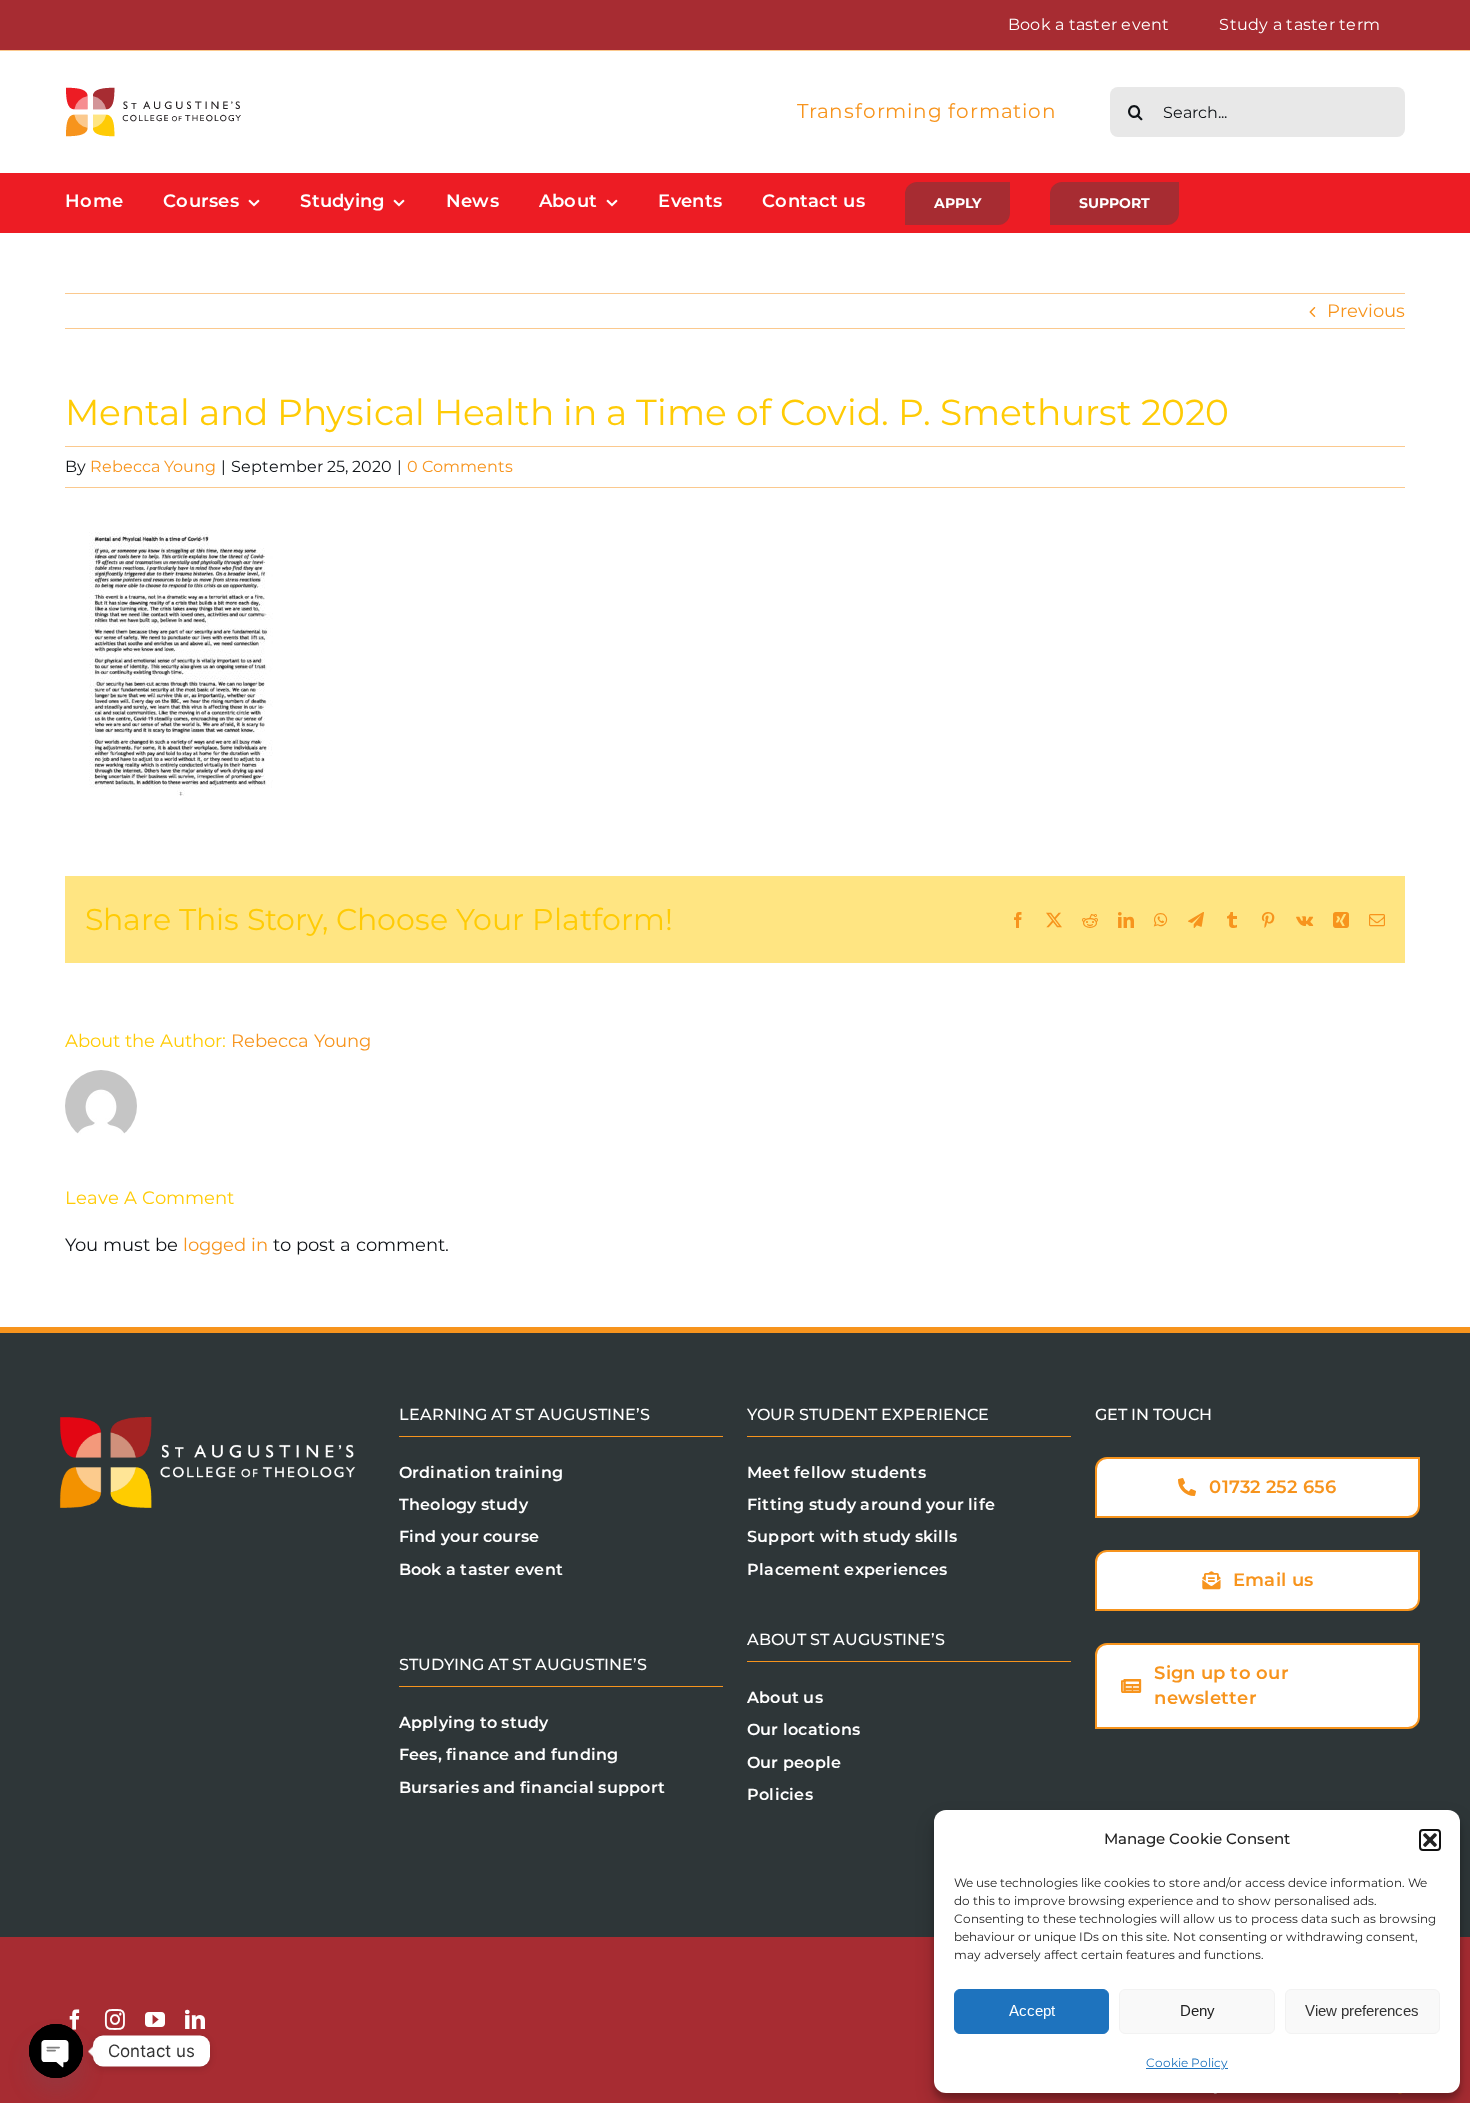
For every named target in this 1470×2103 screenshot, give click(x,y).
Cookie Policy (1187, 2062)
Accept (1032, 2010)
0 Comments (460, 466)
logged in (225, 1245)
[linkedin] (195, 2020)
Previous (1366, 311)
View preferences (1362, 2010)
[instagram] (115, 2020)
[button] (1430, 1840)
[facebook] (75, 2020)
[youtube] (155, 2020)
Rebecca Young (153, 466)
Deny (1197, 2010)
